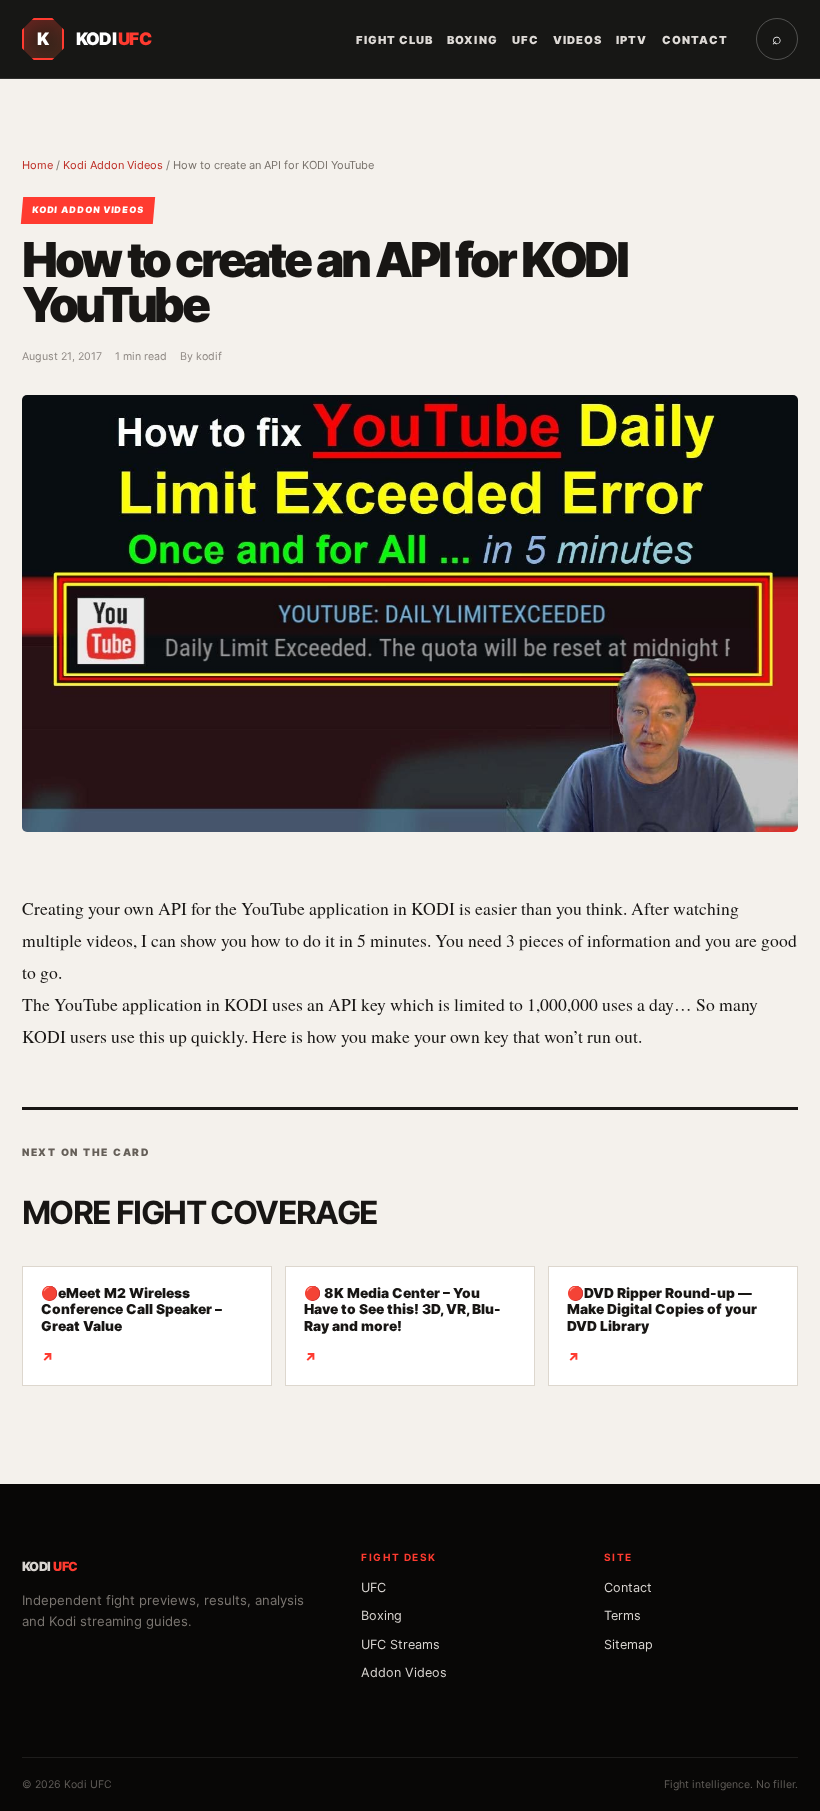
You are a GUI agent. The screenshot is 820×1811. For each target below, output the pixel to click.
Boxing (472, 40)
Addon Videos (404, 1672)
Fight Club (395, 40)
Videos (577, 40)
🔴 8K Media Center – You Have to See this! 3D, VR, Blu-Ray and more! (402, 1325)
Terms (622, 1615)
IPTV (631, 40)
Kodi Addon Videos (113, 165)
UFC (525, 40)
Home (37, 165)
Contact (695, 40)
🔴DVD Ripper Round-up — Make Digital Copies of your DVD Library (662, 1325)
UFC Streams (400, 1644)
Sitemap (628, 1644)
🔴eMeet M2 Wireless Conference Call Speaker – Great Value (131, 1325)
